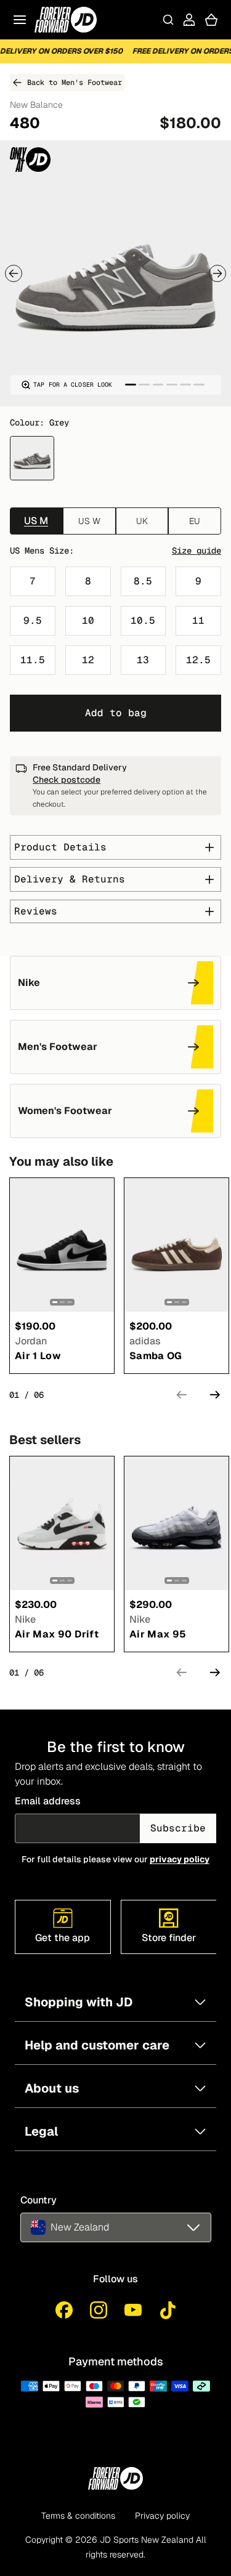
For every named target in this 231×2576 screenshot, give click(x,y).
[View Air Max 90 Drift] (62, 1523)
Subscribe (178, 1828)
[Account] (189, 20)
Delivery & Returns (70, 879)
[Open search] (168, 20)
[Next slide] (217, 273)
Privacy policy (162, 2516)
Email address (48, 1801)
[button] (116, 2227)
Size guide (197, 551)
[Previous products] (182, 1395)
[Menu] (20, 20)
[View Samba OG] (176, 1245)
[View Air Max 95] (176, 1523)
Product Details (60, 847)
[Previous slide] (14, 273)
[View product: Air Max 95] (176, 1523)
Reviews (36, 911)
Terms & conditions (78, 2516)
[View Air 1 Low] (62, 1245)
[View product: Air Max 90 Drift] (62, 1523)
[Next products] (215, 1395)
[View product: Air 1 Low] (62, 1245)
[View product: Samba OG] (176, 1245)
